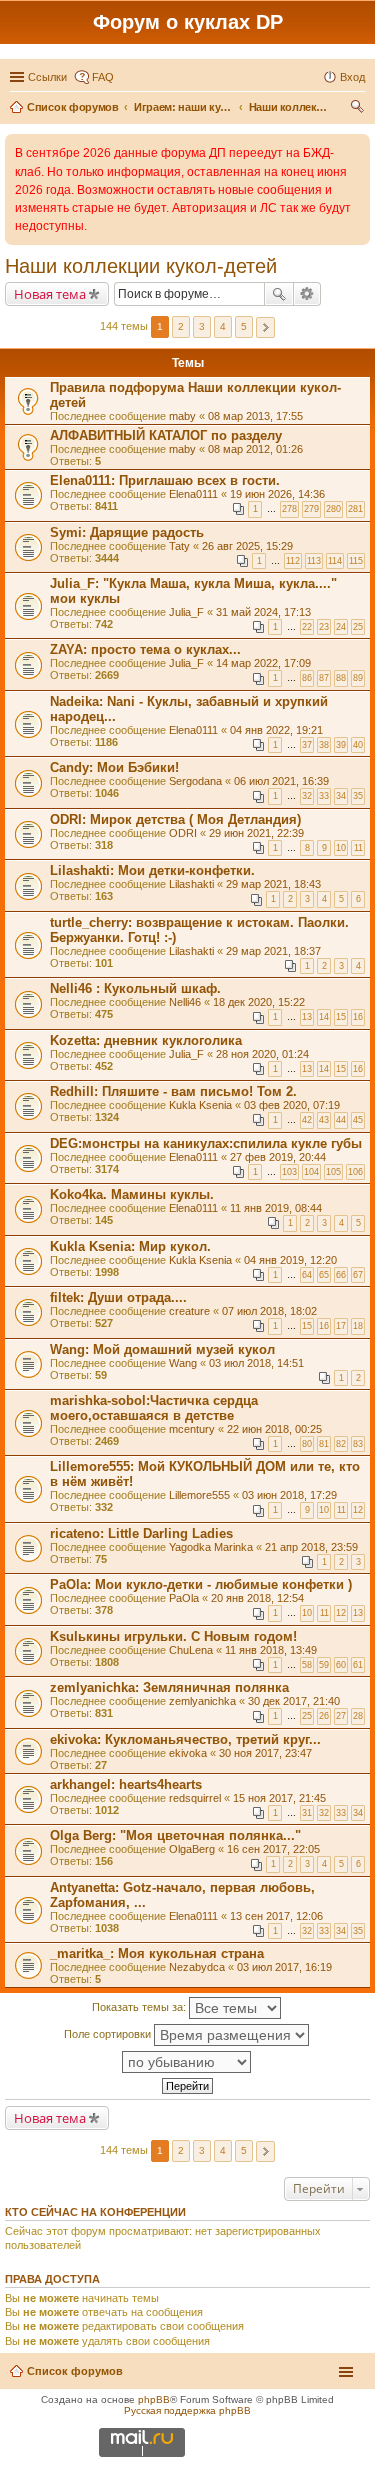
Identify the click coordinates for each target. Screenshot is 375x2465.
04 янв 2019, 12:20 (290, 1260)
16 (358, 1017)
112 (293, 561)
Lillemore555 (199, 1495)
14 (324, 1017)
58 (307, 1665)
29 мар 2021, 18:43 (273, 884)
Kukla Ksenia (200, 1105)
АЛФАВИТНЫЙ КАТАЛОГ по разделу (166, 435)
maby (182, 416)
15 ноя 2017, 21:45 (279, 1798)
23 (324, 627)
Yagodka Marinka (211, 1547)
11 (358, 848)
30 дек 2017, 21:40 (294, 1701)
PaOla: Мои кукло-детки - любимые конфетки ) (201, 1584)
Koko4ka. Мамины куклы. (132, 1194)
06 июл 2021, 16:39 (281, 781)
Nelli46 (185, 1002)
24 (341, 627)
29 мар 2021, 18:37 (273, 951)
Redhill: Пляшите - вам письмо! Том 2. (173, 1091)
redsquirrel (195, 1798)
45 (358, 1120)
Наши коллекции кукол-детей (141, 266)
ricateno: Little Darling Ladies (141, 1533)
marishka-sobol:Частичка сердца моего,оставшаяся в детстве (154, 1408)
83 (358, 1444)
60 (341, 1665)
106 (355, 1172)
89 (358, 678)
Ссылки (47, 77)
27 (341, 1716)
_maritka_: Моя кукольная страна (157, 1953)
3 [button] (202, 326)
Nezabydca (197, 1967)
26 (324, 1716)
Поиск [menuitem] (359, 109)
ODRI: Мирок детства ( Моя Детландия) (175, 819)
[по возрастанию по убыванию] (187, 2062)
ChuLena (191, 1650)
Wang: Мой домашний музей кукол (162, 1349)
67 (358, 1275)
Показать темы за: (140, 2007)
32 (307, 796)
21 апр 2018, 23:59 (311, 1547)
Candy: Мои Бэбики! (114, 767)
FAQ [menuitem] (103, 77)
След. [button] (265, 327)
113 (314, 561)
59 (324, 1665)
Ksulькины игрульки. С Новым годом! (173, 1636)
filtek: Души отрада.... (118, 1297)
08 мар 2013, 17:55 (255, 416)
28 (358, 1716)
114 (335, 561)
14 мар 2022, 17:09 (263, 663)
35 (358, 796)
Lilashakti (191, 884)
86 (307, 678)
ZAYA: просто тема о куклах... (145, 649)
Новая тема (50, 294)
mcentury (192, 1429)
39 (341, 745)
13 (307, 1017)
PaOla (184, 1598)
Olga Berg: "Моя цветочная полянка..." (175, 1835)
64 (307, 1275)
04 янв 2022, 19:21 (276, 730)
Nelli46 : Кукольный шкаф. (135, 988)
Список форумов (75, 2371)
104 (311, 1172)
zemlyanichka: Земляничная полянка (169, 1687)
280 (333, 509)
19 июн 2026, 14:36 (277, 494)
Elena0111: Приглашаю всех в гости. (165, 480)
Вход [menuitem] (352, 77)
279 (311, 509)
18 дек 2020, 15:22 (259, 1002)
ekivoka (188, 1753)
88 (341, 678)
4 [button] (223, 326)
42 (307, 1120)
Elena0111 (193, 494)
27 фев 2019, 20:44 (278, 1157)
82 (341, 1444)
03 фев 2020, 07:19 (292, 1105)
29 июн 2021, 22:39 (256, 833)
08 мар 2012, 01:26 (255, 449)
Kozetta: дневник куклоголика (146, 1040)
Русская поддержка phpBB (187, 2410)
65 (324, 1275)
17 (341, 1326)
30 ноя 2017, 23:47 (265, 1753)
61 (358, 1665)
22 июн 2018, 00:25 (274, 1429)
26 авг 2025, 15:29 (247, 546)
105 (333, 1172)
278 (289, 509)
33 (324, 796)
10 (341, 848)
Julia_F (186, 612)
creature (189, 1311)
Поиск (279, 294)
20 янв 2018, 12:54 (257, 1598)
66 (341, 1275)
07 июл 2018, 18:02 (269, 1311)
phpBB (154, 2399)
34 (341, 796)
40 (358, 745)
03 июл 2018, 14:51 (256, 1363)
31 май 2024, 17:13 (263, 612)
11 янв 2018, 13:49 (271, 1650)
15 (341, 1017)
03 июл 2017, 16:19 (284, 1967)
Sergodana (195, 781)
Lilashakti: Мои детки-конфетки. (152, 870)
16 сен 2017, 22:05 (273, 1849)
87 (324, 678)
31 (307, 1813)
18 (358, 1326)
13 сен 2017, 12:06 (276, 1916)
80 (307, 1444)
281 (355, 509)
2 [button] (181, 326)
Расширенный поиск (307, 294)
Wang (183, 1363)
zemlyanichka (202, 1701)
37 (307, 745)
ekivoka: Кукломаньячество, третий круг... (185, 1739)
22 (307, 627)
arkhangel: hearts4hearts (126, 1784)
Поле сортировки (109, 2034)
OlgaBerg (192, 1849)
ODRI (183, 833)
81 (324, 1444)
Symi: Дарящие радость (127, 532)
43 (324, 1120)
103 (289, 1172)
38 (324, 745)
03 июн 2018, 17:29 (289, 1495)
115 (356, 561)
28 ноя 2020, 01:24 (262, 1054)
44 (341, 1120)
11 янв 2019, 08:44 (276, 1208)
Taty (179, 546)
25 (358, 627)
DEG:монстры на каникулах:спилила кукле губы (206, 1143)
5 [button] (244, 326)
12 (358, 1510)
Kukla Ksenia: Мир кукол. (130, 1246)
